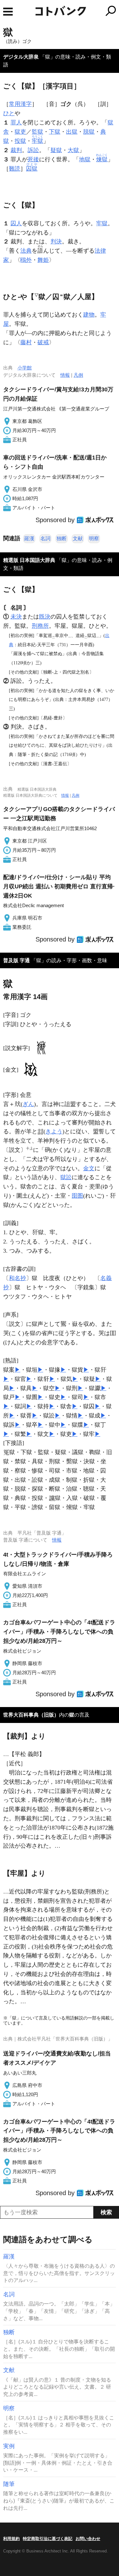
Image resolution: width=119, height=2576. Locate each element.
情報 (65, 375)
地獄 (85, 159)
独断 (62, 539)
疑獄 (56, 150)
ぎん (28, 1104)
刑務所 (40, 626)
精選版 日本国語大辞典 (29, 560)
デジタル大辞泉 (21, 57)
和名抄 (17, 1278)
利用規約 (11, 2539)
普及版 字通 (17, 960)
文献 (78, 539)
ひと (9, 113)
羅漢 (29, 539)
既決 (45, 617)
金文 (89, 1168)
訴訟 (33, 150)
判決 (56, 241)
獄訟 (66, 1177)
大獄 (73, 150)
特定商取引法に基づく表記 (48, 2539)
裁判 (16, 150)
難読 (15, 169)
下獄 (55, 132)
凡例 (78, 375)
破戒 (43, 342)
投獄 (20, 141)
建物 (89, 315)
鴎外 (26, 260)
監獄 (37, 132)
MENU (8, 12)
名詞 (45, 539)
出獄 (72, 132)
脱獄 (89, 132)
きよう (54, 1131)
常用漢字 (20, 104)
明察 (94, 539)
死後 (33, 159)
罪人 (16, 122)
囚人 (16, 223)
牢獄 (102, 223)
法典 (26, 251)
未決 (16, 617)
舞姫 (43, 260)
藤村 (26, 342)
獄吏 (20, 132)
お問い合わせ (88, 2539)
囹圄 (77, 1196)
